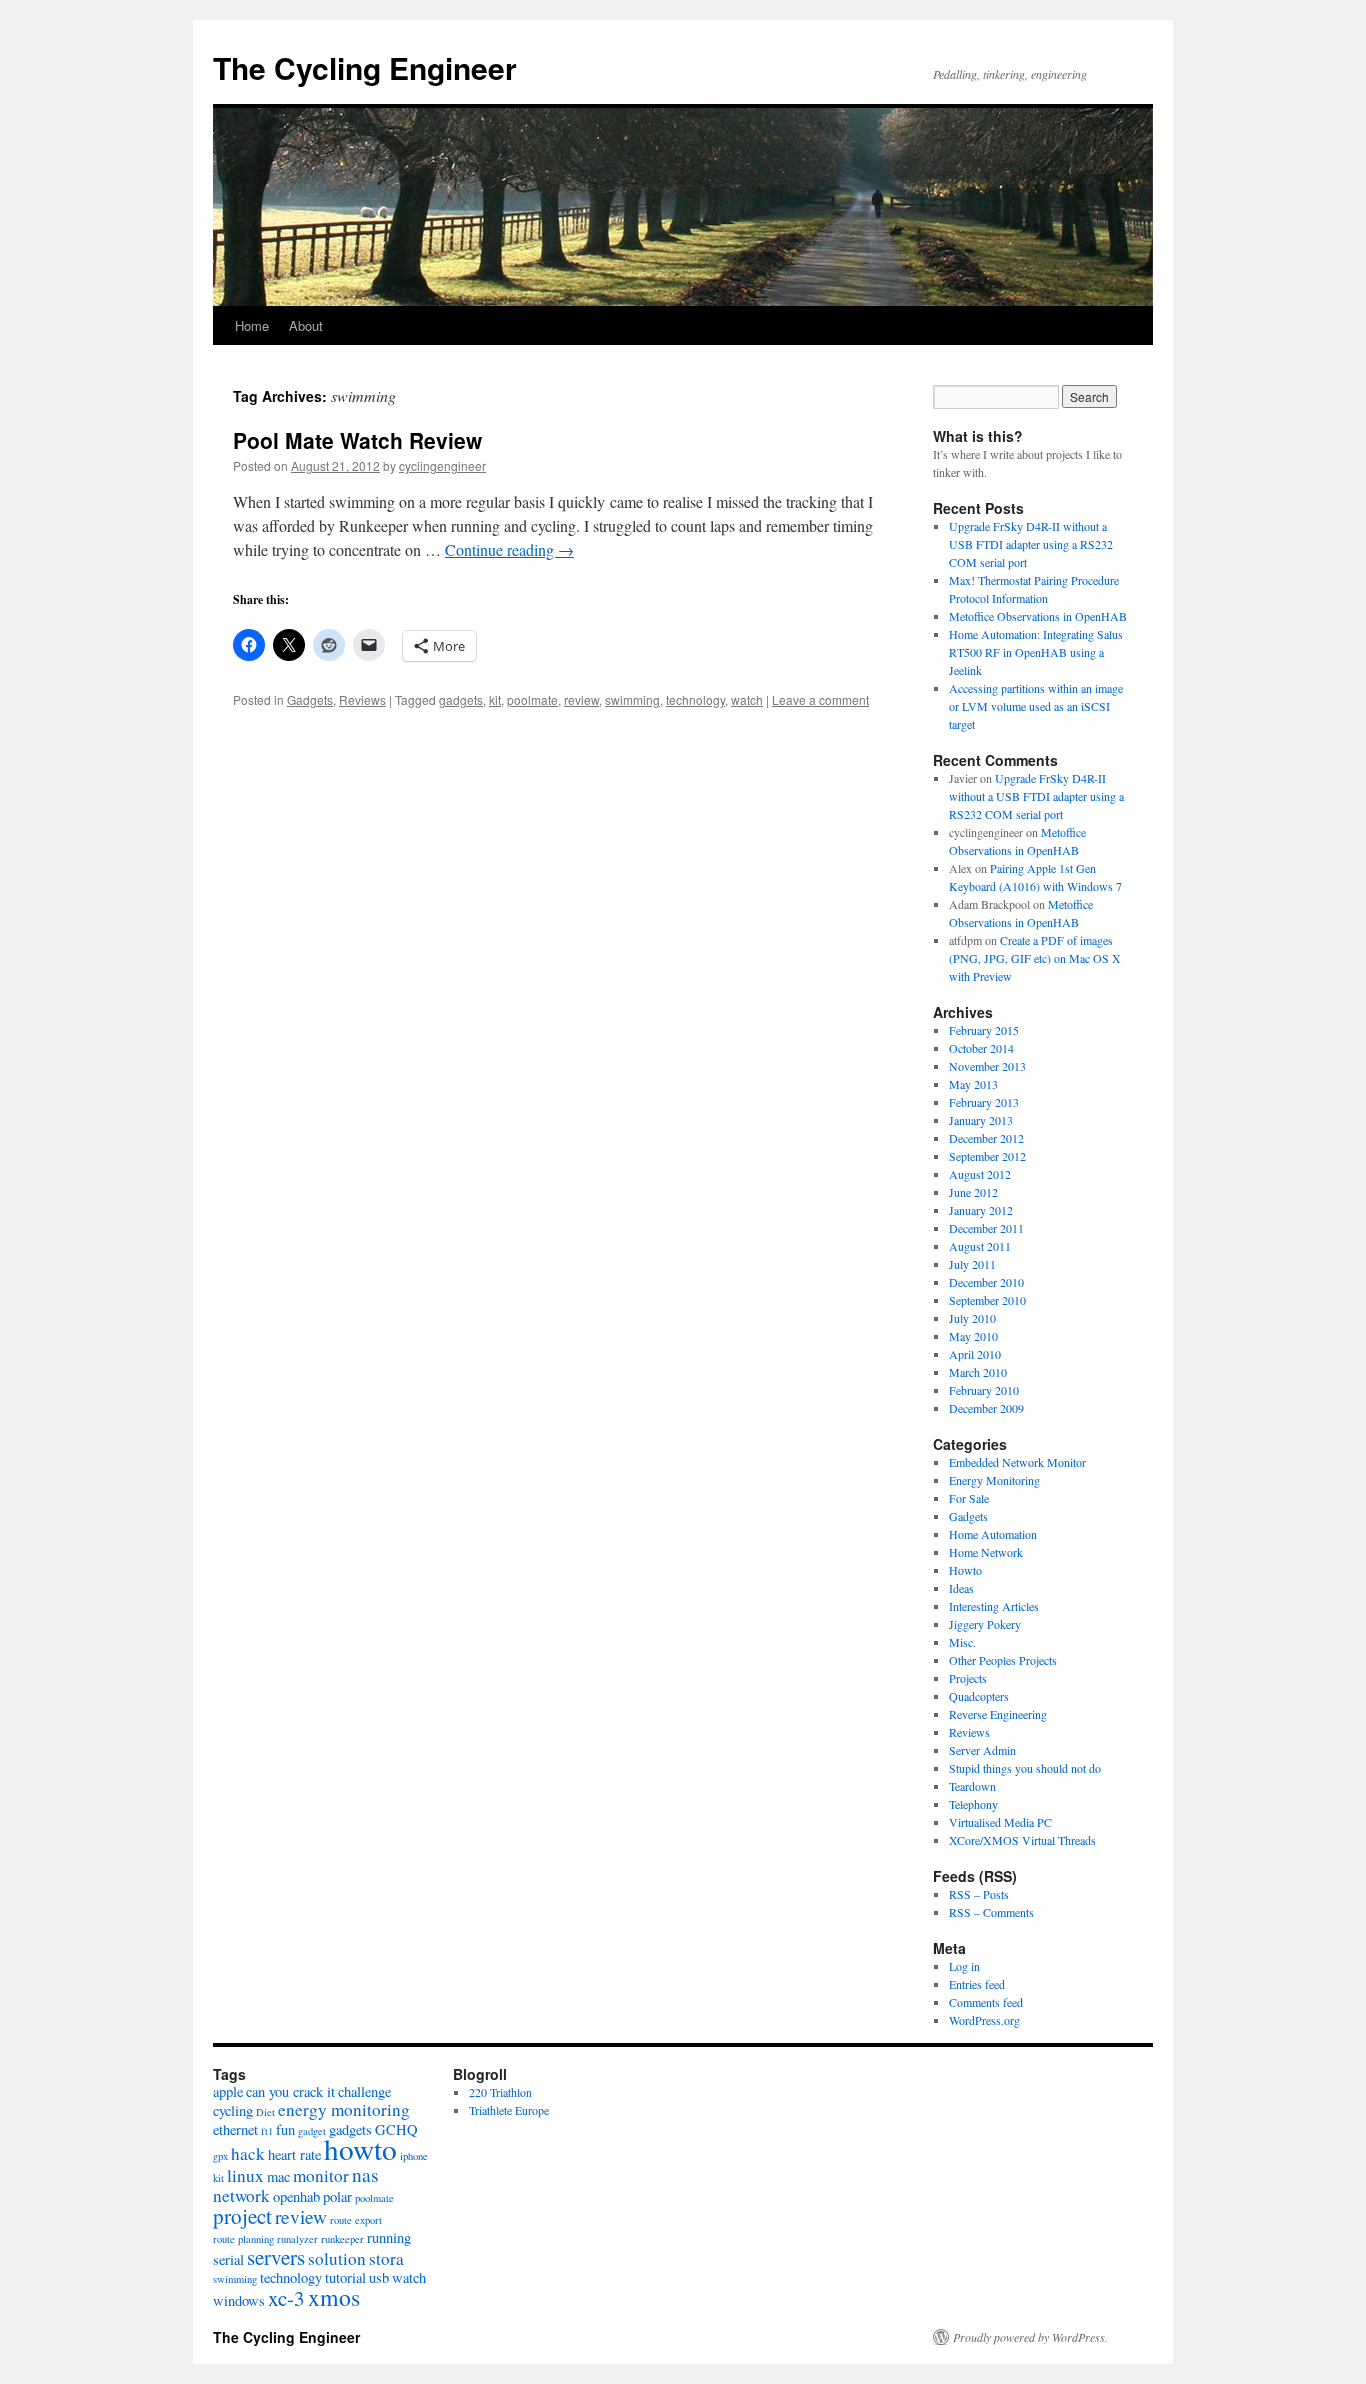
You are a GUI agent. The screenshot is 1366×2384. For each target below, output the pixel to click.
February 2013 (984, 1102)
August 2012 (980, 1174)
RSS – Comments (991, 1912)
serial (228, 2259)
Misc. (962, 1642)
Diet (265, 2112)
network (241, 2195)
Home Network (986, 1552)
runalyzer (297, 2239)
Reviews (362, 699)
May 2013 (973, 1084)
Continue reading (509, 549)
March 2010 (978, 1372)
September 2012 (987, 1156)
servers (276, 2257)
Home (252, 325)
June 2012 (973, 1192)
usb (379, 2277)
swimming (632, 699)
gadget (312, 2131)
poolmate (532, 699)
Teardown (972, 1786)
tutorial (345, 2277)
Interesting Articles (994, 1606)
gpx (220, 2156)
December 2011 (986, 1228)
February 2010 (984, 1390)
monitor (321, 2175)
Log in (964, 1966)
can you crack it (290, 2091)
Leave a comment (820, 699)
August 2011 (980, 1246)
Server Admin (982, 1750)
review (581, 699)
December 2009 (986, 1408)
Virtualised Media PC (1000, 1822)
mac (278, 2176)
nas (365, 2174)
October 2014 (981, 1048)
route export (356, 2220)
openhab (296, 2196)
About (306, 325)
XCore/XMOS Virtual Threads (1022, 1840)
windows (239, 2300)
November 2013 (987, 1066)
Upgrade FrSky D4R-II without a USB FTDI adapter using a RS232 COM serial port (1031, 544)
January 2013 (981, 1120)
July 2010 (972, 1318)
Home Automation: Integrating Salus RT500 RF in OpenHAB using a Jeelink (1036, 652)
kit (495, 699)
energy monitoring (344, 2109)
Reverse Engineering (998, 1714)
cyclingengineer (442, 465)
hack (248, 2153)
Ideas (961, 1588)
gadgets (461, 699)
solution (337, 2258)
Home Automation (993, 1534)
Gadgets (310, 699)
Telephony (973, 1804)
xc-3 (286, 2298)
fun (285, 2129)
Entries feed (977, 1984)
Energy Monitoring (994, 1480)
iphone (414, 2156)
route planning (243, 2239)
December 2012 (986, 1138)
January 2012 (981, 1210)
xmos (334, 2297)
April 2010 (975, 1354)
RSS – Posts (979, 1894)
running (389, 2237)
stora (386, 2258)
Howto (965, 1570)
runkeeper (342, 2239)
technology (695, 699)
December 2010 (986, 1282)
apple (228, 2091)
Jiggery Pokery (985, 1624)
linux (245, 2175)
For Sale (969, 1498)
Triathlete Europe (509, 2110)
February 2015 (984, 1030)
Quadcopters (979, 1696)
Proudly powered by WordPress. (1030, 2337)
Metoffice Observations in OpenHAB (1038, 616)
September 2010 (987, 1300)
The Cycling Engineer (365, 67)
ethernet (235, 2129)
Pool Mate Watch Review (357, 440)
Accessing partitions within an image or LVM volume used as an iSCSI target (1036, 706)
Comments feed (986, 2002)
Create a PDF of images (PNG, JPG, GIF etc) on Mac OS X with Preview (1035, 958)
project (242, 2216)
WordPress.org (984, 2020)
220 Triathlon (500, 2092)
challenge (364, 2091)
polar (337, 2196)
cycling (233, 2110)
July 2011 (972, 1264)
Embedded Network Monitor (1017, 1462)
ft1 (267, 2131)
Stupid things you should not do (1025, 1768)
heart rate (294, 2154)
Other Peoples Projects (1003, 1660)
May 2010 (973, 1336)
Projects (968, 1678)
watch (747, 699)
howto (360, 2148)
